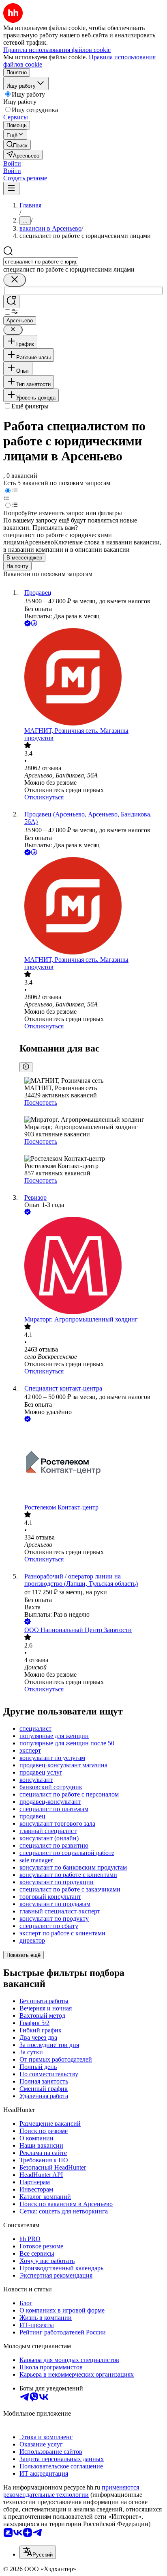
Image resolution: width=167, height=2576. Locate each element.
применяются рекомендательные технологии (71, 2491)
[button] (12, 163)
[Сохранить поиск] (11, 301)
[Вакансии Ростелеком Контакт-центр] (92, 1464)
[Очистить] (15, 280)
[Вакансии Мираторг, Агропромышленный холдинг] (92, 1266)
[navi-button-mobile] (11, 189)
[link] (17, 145)
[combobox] (41, 262)
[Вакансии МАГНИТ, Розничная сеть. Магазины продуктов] (92, 678)
